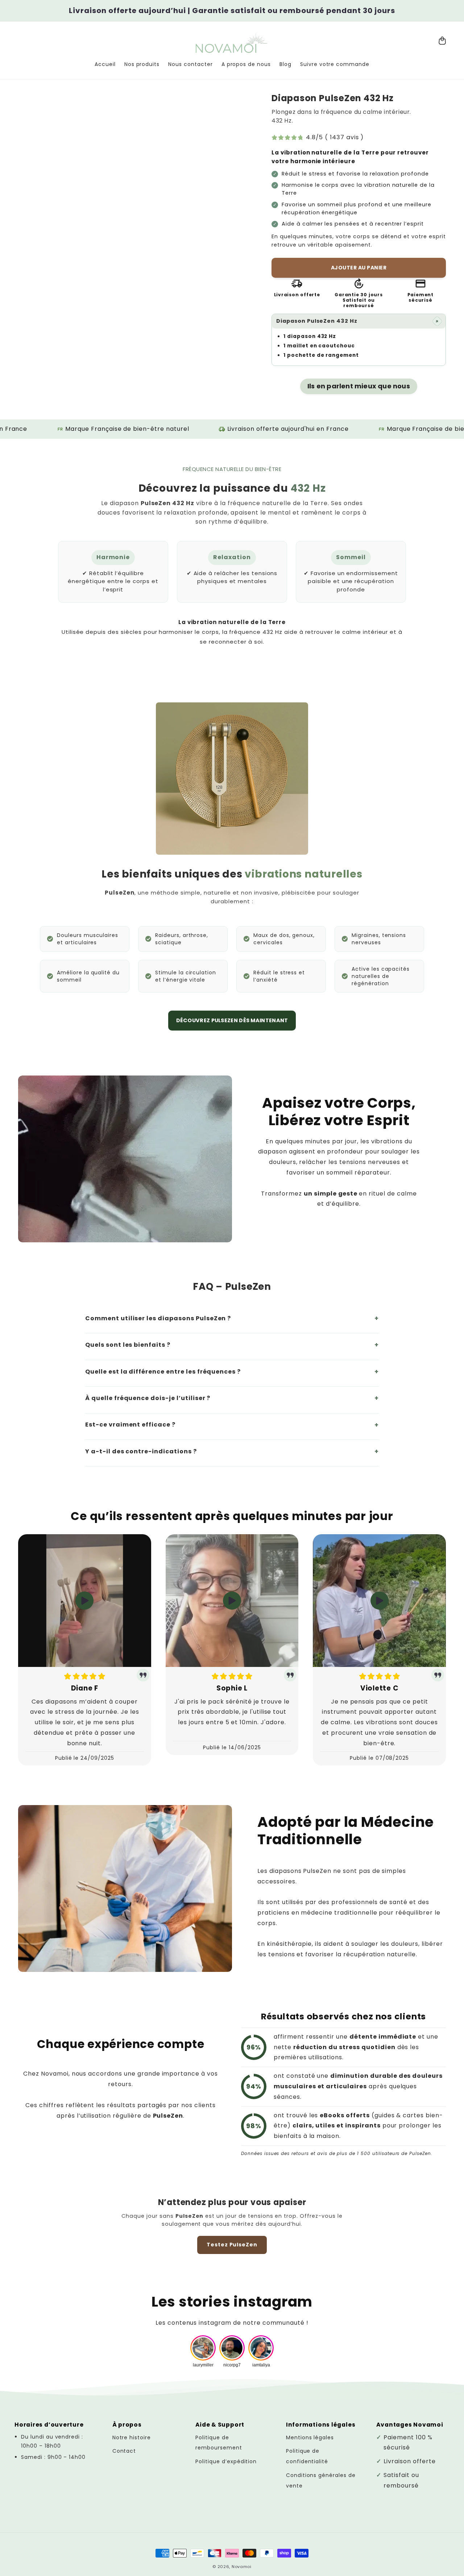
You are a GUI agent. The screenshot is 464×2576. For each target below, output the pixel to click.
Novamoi (242, 2567)
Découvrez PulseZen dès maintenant (232, 1020)
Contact (124, 2451)
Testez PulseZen (232, 2245)
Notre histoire (132, 2437)
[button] (359, 321)
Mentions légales (310, 2437)
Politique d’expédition (226, 2461)
